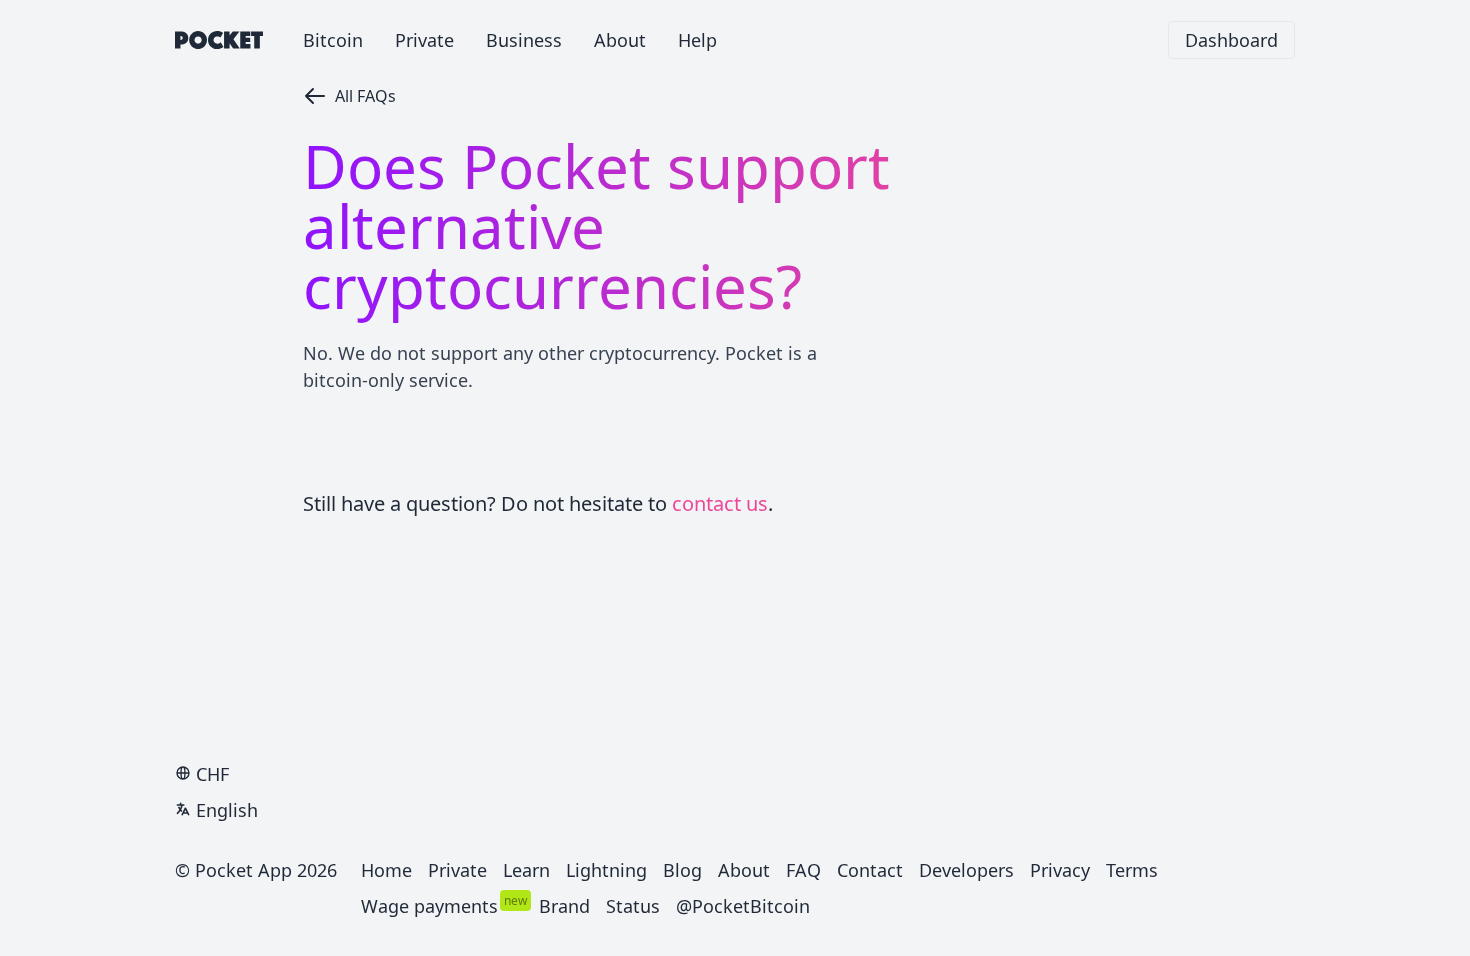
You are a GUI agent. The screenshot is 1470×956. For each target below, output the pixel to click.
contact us (720, 503)
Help (697, 40)
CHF (212, 774)
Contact (870, 870)
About (620, 40)
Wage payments (429, 906)
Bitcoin (333, 40)
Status (633, 906)
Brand (564, 906)
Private (424, 40)
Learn (526, 870)
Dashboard (1231, 40)
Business (524, 40)
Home (386, 870)
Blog (682, 870)
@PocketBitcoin (743, 906)
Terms (1132, 870)
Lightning (606, 870)
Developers (966, 870)
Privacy (1060, 870)
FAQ (803, 870)
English (227, 810)
